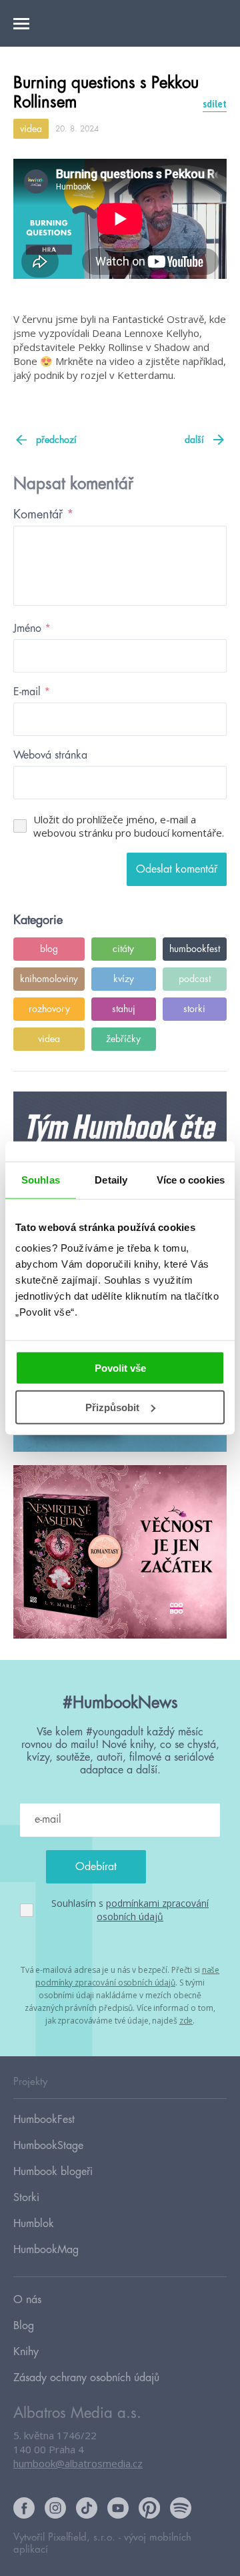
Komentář (44, 514)
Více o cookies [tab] (191, 1179)
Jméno (32, 628)
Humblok (34, 2224)
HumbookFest (44, 2120)
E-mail (32, 692)
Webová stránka (50, 755)
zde (186, 2021)
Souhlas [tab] (41, 1179)
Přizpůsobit (112, 1407)
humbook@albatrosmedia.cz (78, 2463)
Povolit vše (120, 1368)
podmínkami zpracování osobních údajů (153, 1910)
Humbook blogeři (53, 2172)
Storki (26, 2198)
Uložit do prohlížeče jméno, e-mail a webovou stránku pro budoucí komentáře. (129, 826)
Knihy (26, 2352)
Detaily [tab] (111, 1179)
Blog (24, 2326)
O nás (27, 2300)
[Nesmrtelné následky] (120, 1553)
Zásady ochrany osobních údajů (86, 2378)
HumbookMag (46, 2250)
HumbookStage (48, 2146)
